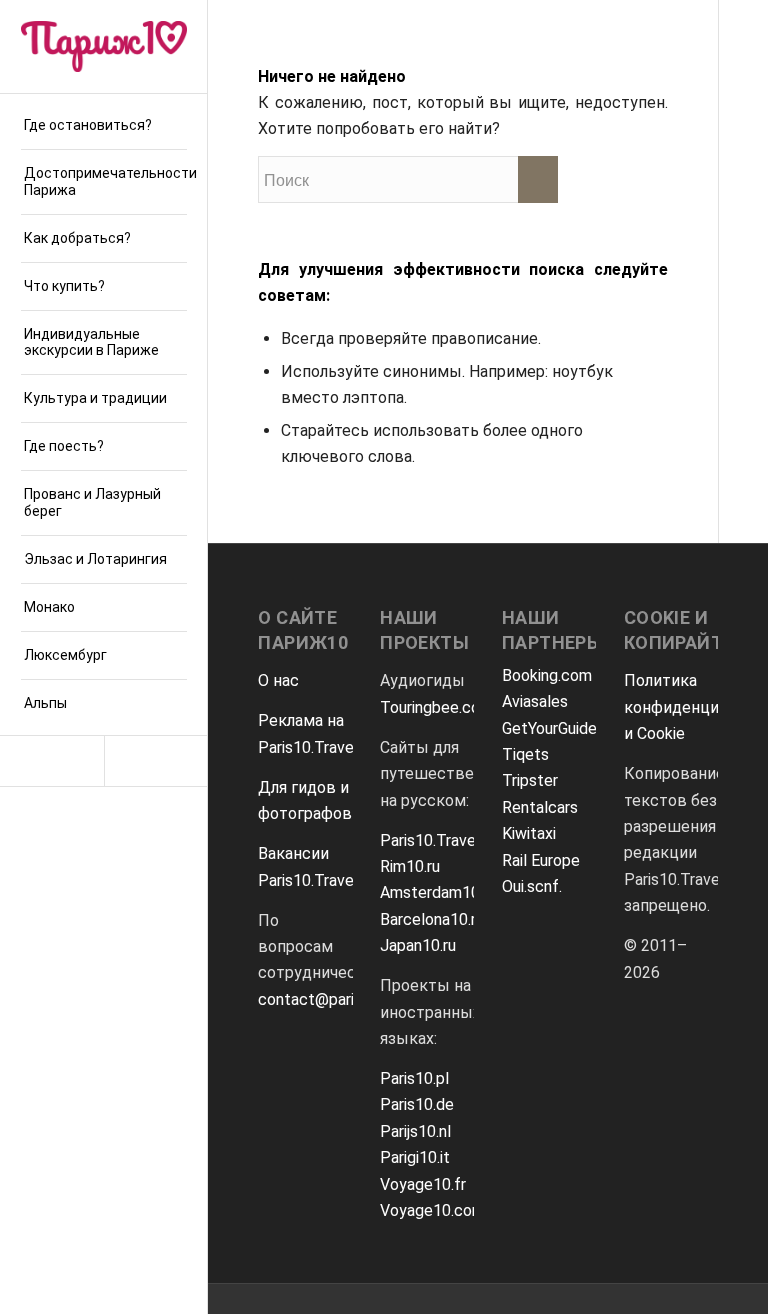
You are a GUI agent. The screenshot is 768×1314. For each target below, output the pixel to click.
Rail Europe (541, 860)
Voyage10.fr (423, 1184)
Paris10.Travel (430, 840)
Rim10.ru (410, 866)
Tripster (530, 780)
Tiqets (525, 754)
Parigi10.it (415, 1157)
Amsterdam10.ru (438, 892)
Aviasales (535, 701)
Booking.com (547, 675)
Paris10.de (417, 1104)
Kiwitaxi (529, 833)
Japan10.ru (418, 945)
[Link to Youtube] (156, 761)
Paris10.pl (414, 1078)
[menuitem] (104, 126)
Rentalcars (540, 807)
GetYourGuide (549, 728)
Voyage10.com (432, 1210)
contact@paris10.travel (341, 999)
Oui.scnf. (532, 886)
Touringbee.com (436, 707)
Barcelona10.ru (432, 919)
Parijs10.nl (415, 1131)
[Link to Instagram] (52, 761)
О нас (278, 680)
